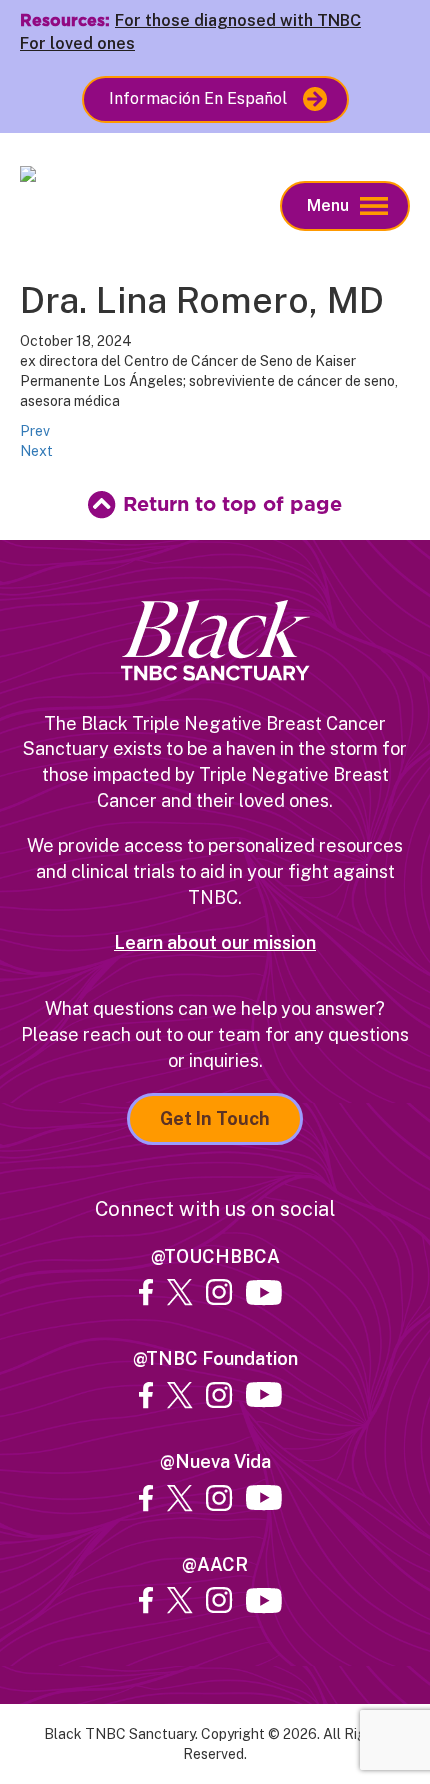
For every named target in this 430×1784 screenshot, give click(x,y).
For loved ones (77, 43)
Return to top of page (232, 505)
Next (36, 451)
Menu (328, 205)
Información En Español (198, 98)
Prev (35, 431)
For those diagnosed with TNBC (238, 20)
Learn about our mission (215, 942)
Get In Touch (215, 1118)
